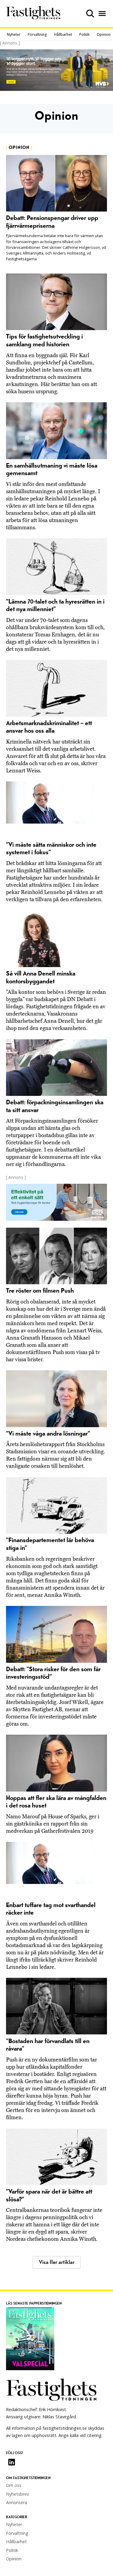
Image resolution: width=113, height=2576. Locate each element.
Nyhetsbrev (17, 2494)
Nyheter (14, 34)
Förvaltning (37, 34)
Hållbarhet (63, 34)
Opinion (104, 34)
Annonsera (17, 2502)
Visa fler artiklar (57, 2262)
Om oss (14, 2485)
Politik (84, 34)
